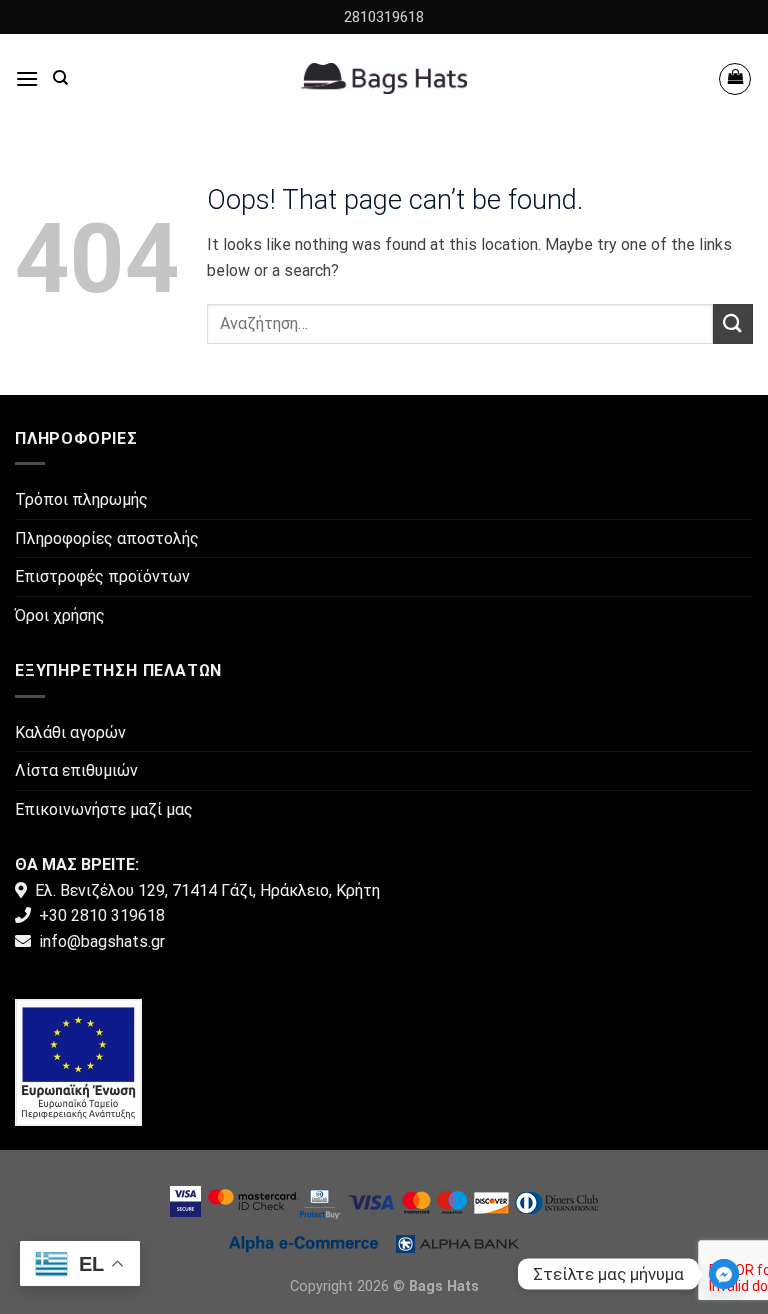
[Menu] (27, 78)
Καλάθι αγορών (70, 732)
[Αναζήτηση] (60, 78)
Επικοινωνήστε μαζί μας (104, 809)
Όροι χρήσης (60, 615)
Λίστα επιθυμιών (76, 770)
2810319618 (384, 17)
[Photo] (78, 1061)
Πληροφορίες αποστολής (107, 538)
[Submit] (733, 323)
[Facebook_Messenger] (724, 1274)
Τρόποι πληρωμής (81, 499)
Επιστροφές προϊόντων (102, 576)
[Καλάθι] (735, 79)
